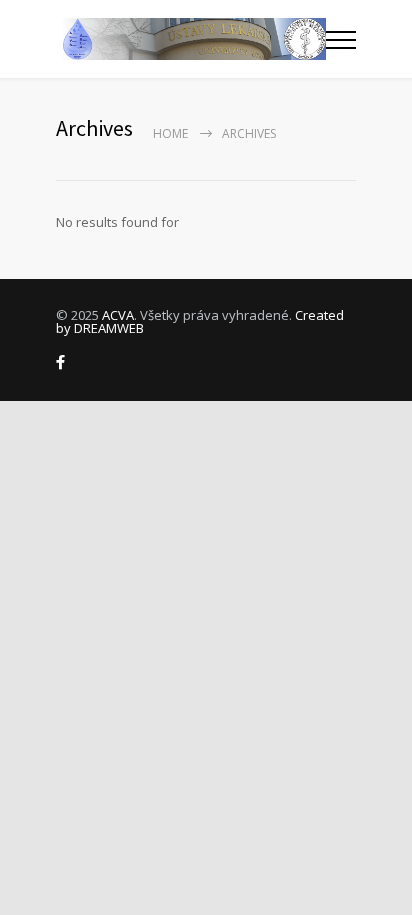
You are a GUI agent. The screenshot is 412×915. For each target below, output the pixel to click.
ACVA (118, 315)
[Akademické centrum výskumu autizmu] (191, 39)
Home (170, 133)
